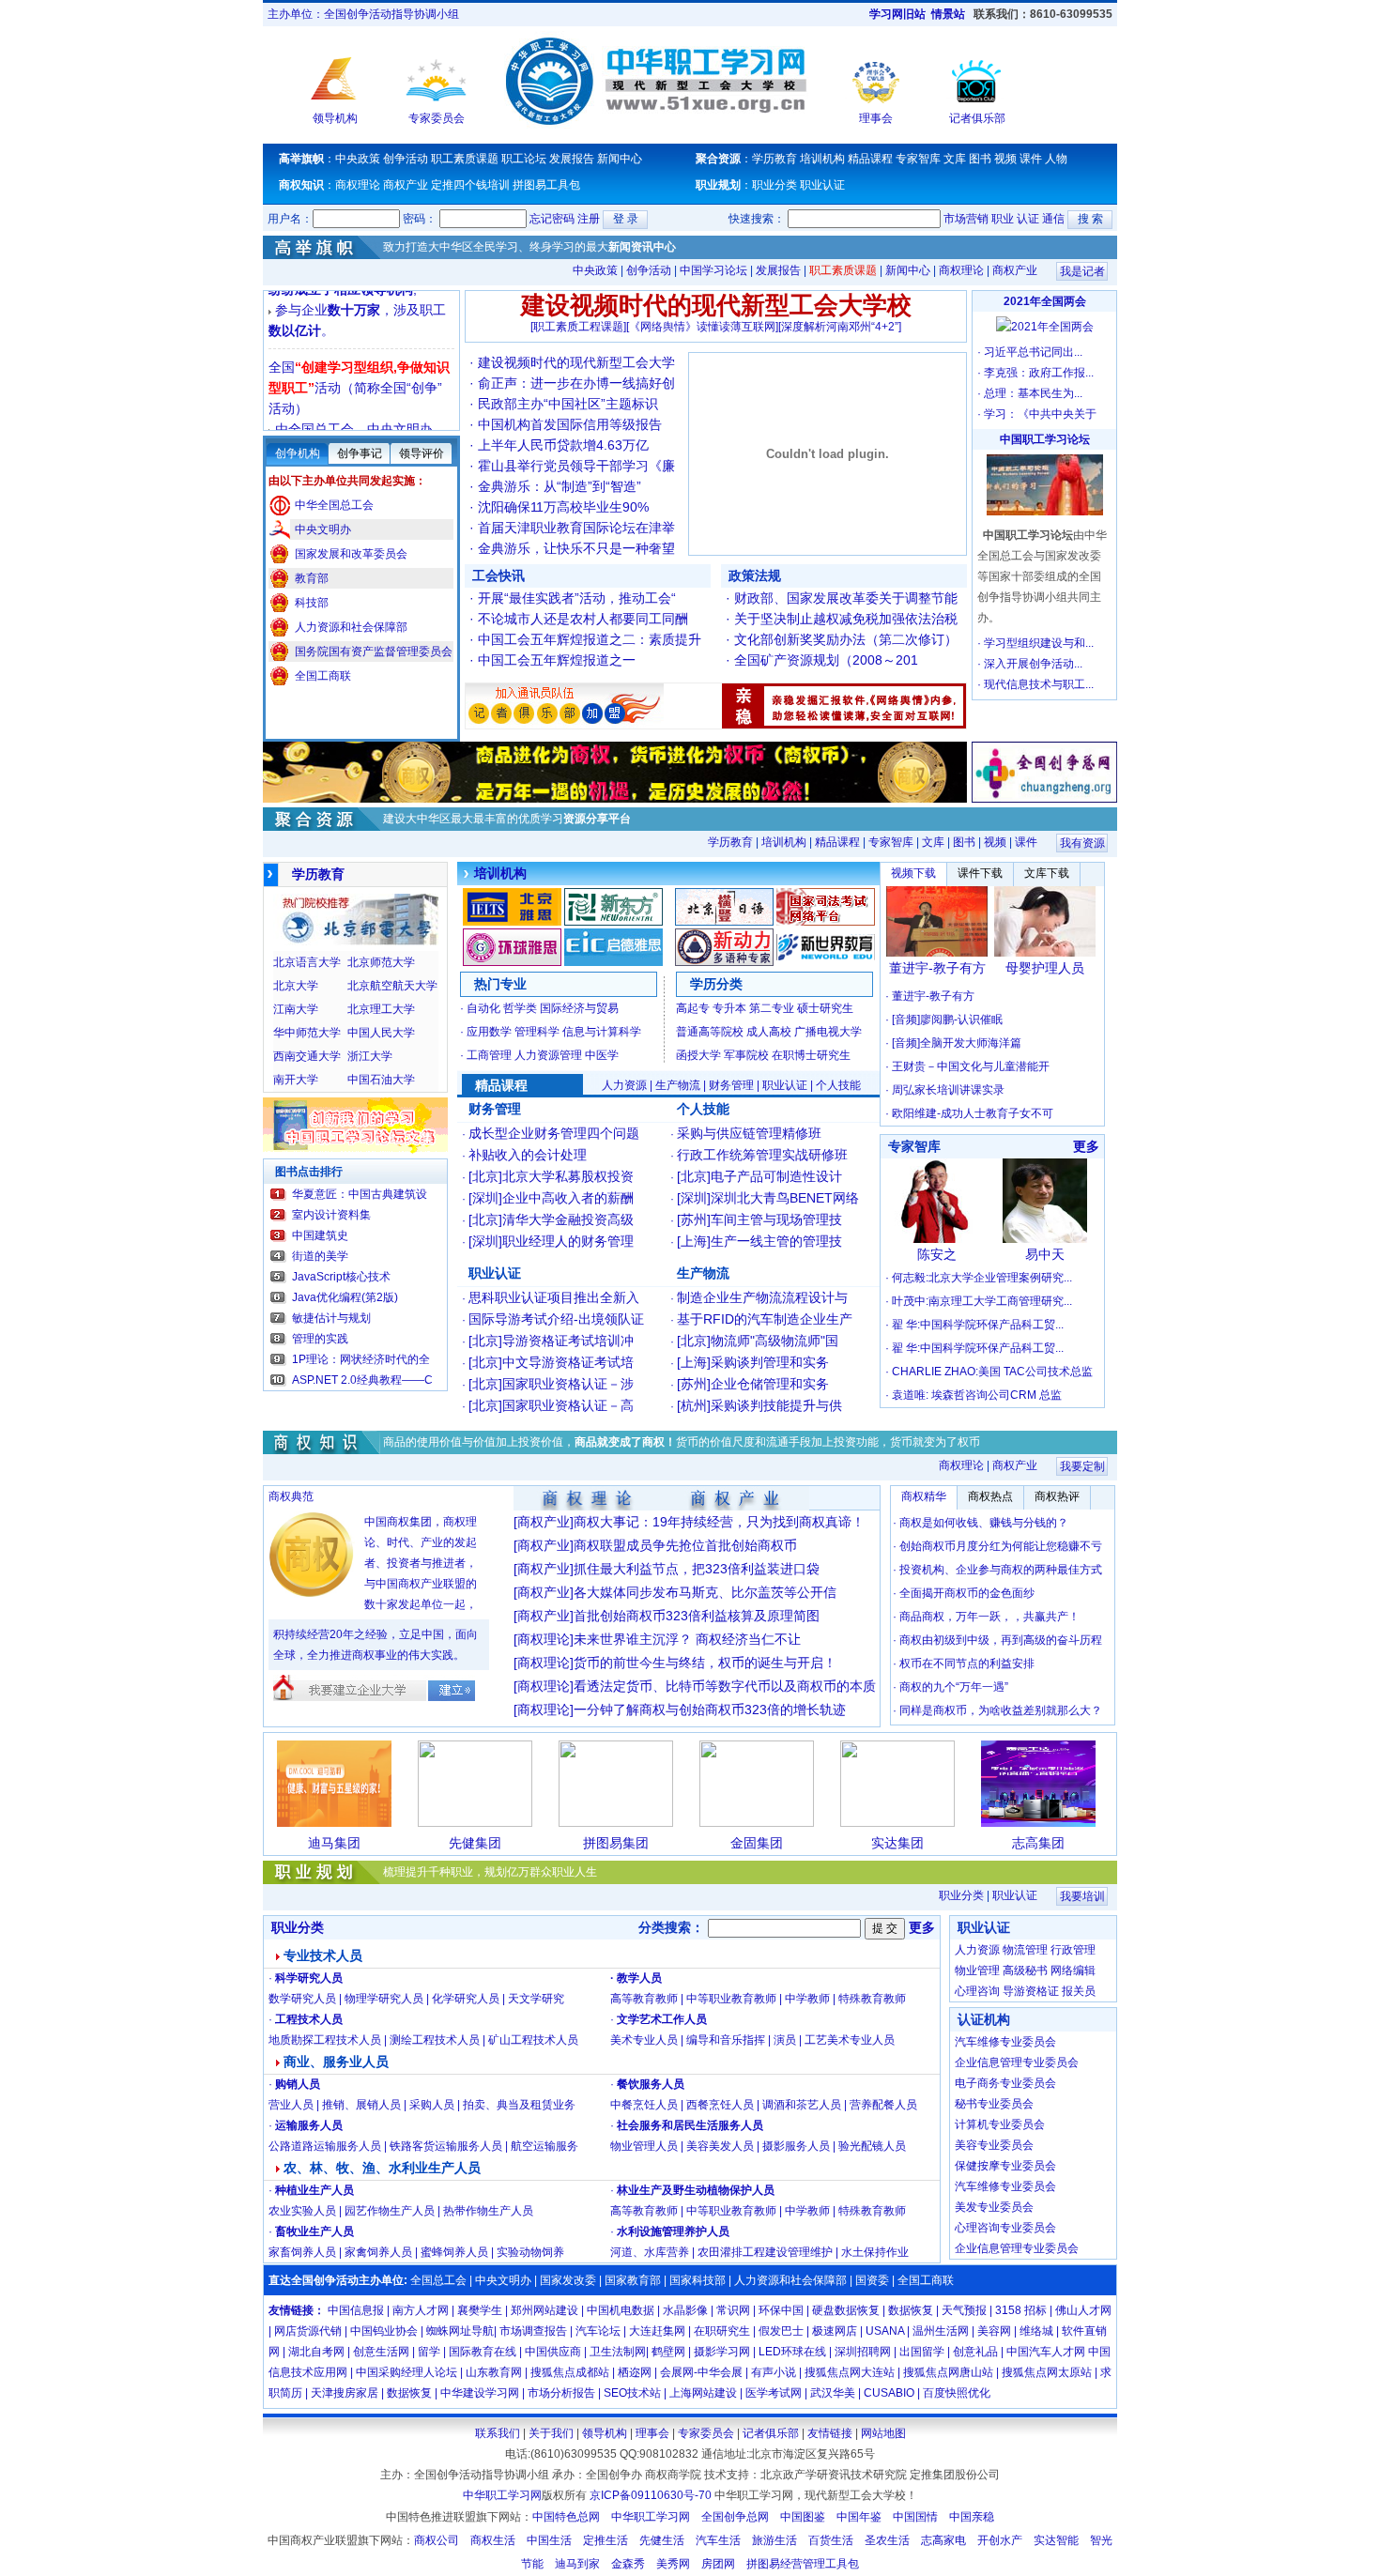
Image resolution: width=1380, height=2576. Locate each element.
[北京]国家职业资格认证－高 (551, 1405)
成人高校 (769, 1032)
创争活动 (406, 159)
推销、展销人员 (361, 2105)
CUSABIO (889, 2393)
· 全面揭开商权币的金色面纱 (964, 1593)
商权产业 (406, 185)
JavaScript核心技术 (341, 1277)
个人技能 (838, 1085)
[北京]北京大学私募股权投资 (551, 1176)
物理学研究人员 (384, 1999)
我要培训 (1082, 1896)
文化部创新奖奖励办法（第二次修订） (846, 639)
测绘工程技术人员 (435, 2040)
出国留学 (923, 2352)
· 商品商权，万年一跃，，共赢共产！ (986, 1617)
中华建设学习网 (480, 2393)
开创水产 (1000, 2540)
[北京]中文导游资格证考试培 (551, 1362)
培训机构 (822, 159)
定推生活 (606, 2540)
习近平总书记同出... (1033, 352)
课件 (1031, 159)
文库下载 (1047, 873)
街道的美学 (320, 1256)
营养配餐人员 (883, 2105)
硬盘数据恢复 (847, 2310)
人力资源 (624, 1085)
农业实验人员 (302, 2211)
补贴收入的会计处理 (528, 1155)
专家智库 (918, 159)
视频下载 (913, 873)
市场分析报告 (561, 2393)
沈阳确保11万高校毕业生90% (563, 507)
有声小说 (774, 2372)
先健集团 (475, 1843)
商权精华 (924, 1496)
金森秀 (628, 2564)
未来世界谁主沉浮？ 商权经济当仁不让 (687, 1639)
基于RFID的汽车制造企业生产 (765, 1319)
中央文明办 (323, 529)
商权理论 (358, 185)
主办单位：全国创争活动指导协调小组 (363, 14)
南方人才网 (421, 2310)
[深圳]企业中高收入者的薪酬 (551, 1198)
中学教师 (807, 1999)
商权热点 (990, 1496)
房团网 (718, 2564)
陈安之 (937, 1254)
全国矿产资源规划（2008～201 (826, 660)
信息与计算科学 (602, 1032)
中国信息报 (356, 2310)
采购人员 (432, 2105)
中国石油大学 (381, 1080)
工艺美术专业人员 (850, 2040)
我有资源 (1082, 843)
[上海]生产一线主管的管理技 (759, 1241)
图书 (980, 159)
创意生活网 (381, 2352)
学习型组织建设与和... (1039, 643)
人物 (1056, 159)
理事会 (876, 118)
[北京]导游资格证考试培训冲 (551, 1341)
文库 (955, 159)
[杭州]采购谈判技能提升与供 (759, 1405)
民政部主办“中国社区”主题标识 (568, 404)
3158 (1008, 2310)
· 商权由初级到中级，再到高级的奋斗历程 (997, 1640)
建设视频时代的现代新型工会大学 (576, 362)
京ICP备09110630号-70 (651, 2495)
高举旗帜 (301, 159)
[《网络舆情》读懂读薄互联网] (702, 327)
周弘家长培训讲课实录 (948, 1090)
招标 (1035, 2310)
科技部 (312, 603)
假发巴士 (781, 2331)
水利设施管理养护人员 (673, 2231)
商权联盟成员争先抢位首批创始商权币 (685, 1545)
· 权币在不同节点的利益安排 (964, 1664)
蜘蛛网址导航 (460, 2331)
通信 (1053, 219)
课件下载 (980, 873)
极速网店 (835, 2331)
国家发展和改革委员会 (351, 554)
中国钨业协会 (384, 2331)
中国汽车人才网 (1046, 2352)
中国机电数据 (621, 2310)
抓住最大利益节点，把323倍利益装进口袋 (697, 1569)
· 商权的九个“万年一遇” (951, 1687)
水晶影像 (685, 2310)
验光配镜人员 (872, 2146)
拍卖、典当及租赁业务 (519, 2105)
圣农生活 (887, 2540)
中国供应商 (553, 2352)
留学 (429, 2352)
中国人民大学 (381, 1033)
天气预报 (966, 2310)
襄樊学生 (480, 2310)
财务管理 (731, 1085)
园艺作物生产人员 (390, 2211)
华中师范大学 (307, 1033)
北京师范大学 (381, 962)
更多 (1086, 1146)
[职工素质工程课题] (578, 327)
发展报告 (572, 159)
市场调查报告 (533, 2331)
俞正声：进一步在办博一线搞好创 (576, 383)
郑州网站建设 (544, 2310)
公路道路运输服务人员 (325, 2146)
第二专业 (772, 1008)
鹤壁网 (668, 2352)
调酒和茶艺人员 (802, 2105)
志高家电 (943, 2540)
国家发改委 (569, 2280)
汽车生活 (718, 2540)
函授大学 (698, 1055)
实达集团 (897, 1843)
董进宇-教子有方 (937, 968)
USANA (885, 2331)
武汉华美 (833, 2393)
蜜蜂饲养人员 (454, 2252)
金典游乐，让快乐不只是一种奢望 (576, 548)
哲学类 (520, 1008)
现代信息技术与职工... (1039, 684)
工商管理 (489, 1055)
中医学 (602, 1055)
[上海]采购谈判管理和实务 (753, 1362)
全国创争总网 (735, 2517)
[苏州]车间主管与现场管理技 (759, 1219)
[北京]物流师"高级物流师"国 (758, 1341)
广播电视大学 (828, 1032)
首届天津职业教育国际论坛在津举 (576, 528)
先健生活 (662, 2540)
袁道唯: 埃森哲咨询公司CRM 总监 (977, 1395)
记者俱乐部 (977, 118)
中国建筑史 (320, 1235)
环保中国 (781, 2310)
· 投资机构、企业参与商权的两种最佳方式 (997, 1570)
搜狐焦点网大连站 (850, 2372)
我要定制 (1082, 1466)
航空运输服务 (544, 2146)
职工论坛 (524, 159)
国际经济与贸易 (579, 1008)
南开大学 (296, 1080)
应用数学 (489, 1032)
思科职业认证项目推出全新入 (554, 1297)
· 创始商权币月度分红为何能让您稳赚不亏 (997, 1546)
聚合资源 (718, 159)
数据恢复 (912, 2310)
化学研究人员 (466, 1999)
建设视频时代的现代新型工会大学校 (716, 306)
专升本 (729, 1008)
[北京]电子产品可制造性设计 (759, 1176)
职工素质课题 (465, 159)
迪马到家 (577, 2564)
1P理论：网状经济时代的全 (361, 1359)
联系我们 (498, 2433)
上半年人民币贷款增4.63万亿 (563, 445)
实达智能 (1056, 2540)
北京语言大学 (307, 962)
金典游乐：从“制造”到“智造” (560, 486)
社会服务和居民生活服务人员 (690, 2125)
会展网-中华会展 (701, 2372)
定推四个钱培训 (470, 185)
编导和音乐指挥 (726, 2040)
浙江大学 (370, 1056)
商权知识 (301, 185)
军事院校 (746, 1055)
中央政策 (358, 159)
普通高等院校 (710, 1032)
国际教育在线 (483, 2352)
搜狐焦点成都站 (570, 2372)
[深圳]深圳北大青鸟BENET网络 (768, 1198)
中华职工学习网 (502, 2495)
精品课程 (870, 159)
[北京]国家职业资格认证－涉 (551, 1384)
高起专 (693, 1008)
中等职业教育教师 (731, 1999)
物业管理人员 (644, 2146)
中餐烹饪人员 (644, 2105)
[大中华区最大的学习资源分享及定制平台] (656, 128)
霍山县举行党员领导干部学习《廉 (576, 466)
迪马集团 (334, 1843)
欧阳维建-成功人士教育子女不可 (973, 1113)
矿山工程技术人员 (533, 2040)
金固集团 (757, 1843)
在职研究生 (722, 2331)
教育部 (312, 578)
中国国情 (915, 2517)
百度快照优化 (957, 2393)
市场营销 (966, 219)
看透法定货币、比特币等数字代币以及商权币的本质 (725, 1686)
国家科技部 (698, 2280)
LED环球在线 (792, 2352)
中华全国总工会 (334, 505)
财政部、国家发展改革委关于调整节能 (846, 598)
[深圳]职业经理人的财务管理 (551, 1241)
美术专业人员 (644, 2040)
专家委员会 (437, 118)
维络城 (1036, 2331)
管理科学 (537, 1032)
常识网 (733, 2310)
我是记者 (1082, 271)
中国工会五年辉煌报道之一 (557, 660)
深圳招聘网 (863, 2352)
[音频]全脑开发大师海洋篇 (957, 1043)
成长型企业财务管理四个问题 (554, 1133)
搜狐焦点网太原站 (1047, 2372)
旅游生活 (774, 2540)
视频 (1005, 159)
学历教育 (776, 159)
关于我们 (551, 2433)
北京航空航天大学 (392, 986)
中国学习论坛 (715, 270)
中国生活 (549, 2540)
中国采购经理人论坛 (406, 2372)
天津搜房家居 (345, 2393)
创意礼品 (975, 2352)
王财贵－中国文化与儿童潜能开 (971, 1066)
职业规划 (718, 185)
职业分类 (774, 185)
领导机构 (335, 118)
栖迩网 (635, 2372)
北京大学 (296, 986)
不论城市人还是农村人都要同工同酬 (583, 619)
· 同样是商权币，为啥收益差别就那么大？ (997, 1710)
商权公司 (437, 2540)
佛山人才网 (1083, 2310)
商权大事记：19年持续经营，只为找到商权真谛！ (719, 1522)
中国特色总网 (566, 2517)
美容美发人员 (720, 2146)
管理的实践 (320, 1339)
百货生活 (831, 2540)
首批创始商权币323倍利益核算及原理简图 (697, 1616)
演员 (785, 2040)
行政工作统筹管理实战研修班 (762, 1155)
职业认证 (822, 185)
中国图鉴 (803, 2517)
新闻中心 (620, 159)
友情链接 (291, 2310)
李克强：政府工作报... (1039, 373)
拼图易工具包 (546, 185)
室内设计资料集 (331, 1215)
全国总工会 (437, 2280)
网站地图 (883, 2433)
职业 (1003, 219)
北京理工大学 (381, 1009)
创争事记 (360, 453)
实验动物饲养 (530, 2252)
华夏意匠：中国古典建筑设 (360, 1194)
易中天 (1045, 1254)
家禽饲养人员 (378, 2252)
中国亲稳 (972, 2517)
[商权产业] (544, 1522)
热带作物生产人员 (488, 2211)
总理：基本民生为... (1033, 393)
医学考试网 (774, 2393)
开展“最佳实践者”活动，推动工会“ (577, 598)
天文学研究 (536, 1999)
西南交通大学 (307, 1056)
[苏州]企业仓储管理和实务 (753, 1384)
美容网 (994, 2331)
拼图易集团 (616, 1843)
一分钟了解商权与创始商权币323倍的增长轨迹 (710, 1710)
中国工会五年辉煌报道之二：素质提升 (590, 639)
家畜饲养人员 (302, 2252)
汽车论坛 (598, 2331)
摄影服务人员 (796, 2146)
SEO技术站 (632, 2393)
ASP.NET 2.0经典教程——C (362, 1380)
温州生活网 (941, 2331)
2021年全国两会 (1045, 301)
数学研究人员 (302, 1999)
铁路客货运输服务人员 (446, 2146)
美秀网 (673, 2564)
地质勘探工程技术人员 (325, 2040)
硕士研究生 (825, 1008)
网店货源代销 (308, 2331)
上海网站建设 (703, 2393)
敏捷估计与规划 (331, 1318)
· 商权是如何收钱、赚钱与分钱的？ (981, 1523)
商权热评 (1057, 1496)
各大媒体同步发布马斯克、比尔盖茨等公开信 (705, 1592)
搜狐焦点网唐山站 (948, 2372)
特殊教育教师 (872, 1999)
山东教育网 (494, 2372)
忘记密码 (552, 219)
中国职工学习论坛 (1045, 439)
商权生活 (493, 2540)
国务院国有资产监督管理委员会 (374, 652)
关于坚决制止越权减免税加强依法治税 (846, 619)
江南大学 (296, 1009)
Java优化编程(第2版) (345, 1297)
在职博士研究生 (811, 1055)
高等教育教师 (644, 1999)
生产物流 (678, 1085)
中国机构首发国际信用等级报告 (576, 424)
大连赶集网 (657, 2331)
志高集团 (1038, 1843)
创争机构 (298, 453)
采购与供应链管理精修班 (749, 1133)
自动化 (483, 1008)
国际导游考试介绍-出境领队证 (556, 1319)
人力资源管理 (548, 1055)
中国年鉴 (859, 2517)
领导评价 (422, 453)
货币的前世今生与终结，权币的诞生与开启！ (705, 1663)
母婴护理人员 (1045, 968)
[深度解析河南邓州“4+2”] (840, 327)
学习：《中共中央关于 (1040, 414)
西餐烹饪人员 (720, 2105)
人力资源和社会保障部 (351, 627)
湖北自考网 (316, 2352)
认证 (1028, 219)
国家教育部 (633, 2280)
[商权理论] (544, 1639)
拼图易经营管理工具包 (803, 2564)
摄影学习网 (722, 2352)
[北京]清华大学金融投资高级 (551, 1219)
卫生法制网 (618, 2352)
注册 (589, 219)
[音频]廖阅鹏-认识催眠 (947, 1020)
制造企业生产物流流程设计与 (762, 1297)
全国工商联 (323, 676)
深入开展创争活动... (1033, 664)
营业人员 (291, 2105)
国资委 (872, 2280)
